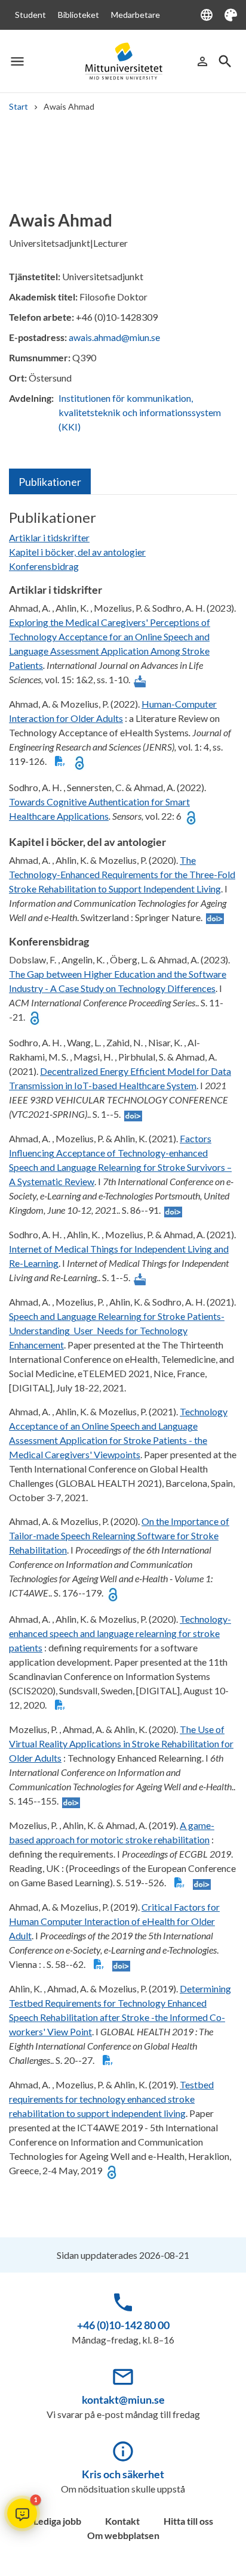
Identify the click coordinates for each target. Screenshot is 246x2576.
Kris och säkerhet (123, 2474)
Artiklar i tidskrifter (49, 537)
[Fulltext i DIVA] (60, 762)
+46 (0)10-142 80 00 (123, 2325)
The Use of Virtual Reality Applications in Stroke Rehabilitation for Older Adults (121, 1743)
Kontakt (122, 2521)
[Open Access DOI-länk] (80, 762)
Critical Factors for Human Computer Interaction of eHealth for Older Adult (114, 1921)
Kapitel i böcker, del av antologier (77, 552)
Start (19, 106)
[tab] (50, 481)
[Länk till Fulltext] (140, 680)
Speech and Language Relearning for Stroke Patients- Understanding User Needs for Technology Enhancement (117, 1330)
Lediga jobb (57, 2521)
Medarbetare (136, 15)
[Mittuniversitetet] (123, 61)
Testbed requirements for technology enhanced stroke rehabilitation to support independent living (111, 2099)
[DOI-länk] (215, 918)
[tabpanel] (123, 1349)
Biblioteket (79, 15)
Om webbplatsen (123, 2535)
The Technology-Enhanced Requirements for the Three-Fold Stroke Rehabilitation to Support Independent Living (122, 874)
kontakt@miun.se (123, 2400)
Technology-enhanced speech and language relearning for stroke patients (120, 1633)
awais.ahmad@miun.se (114, 337)
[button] (22, 2513)
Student (30, 15)
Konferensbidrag (44, 566)
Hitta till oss (188, 2521)
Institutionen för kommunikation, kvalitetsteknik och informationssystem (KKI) (140, 412)
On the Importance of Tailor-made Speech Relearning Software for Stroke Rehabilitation (119, 1535)
